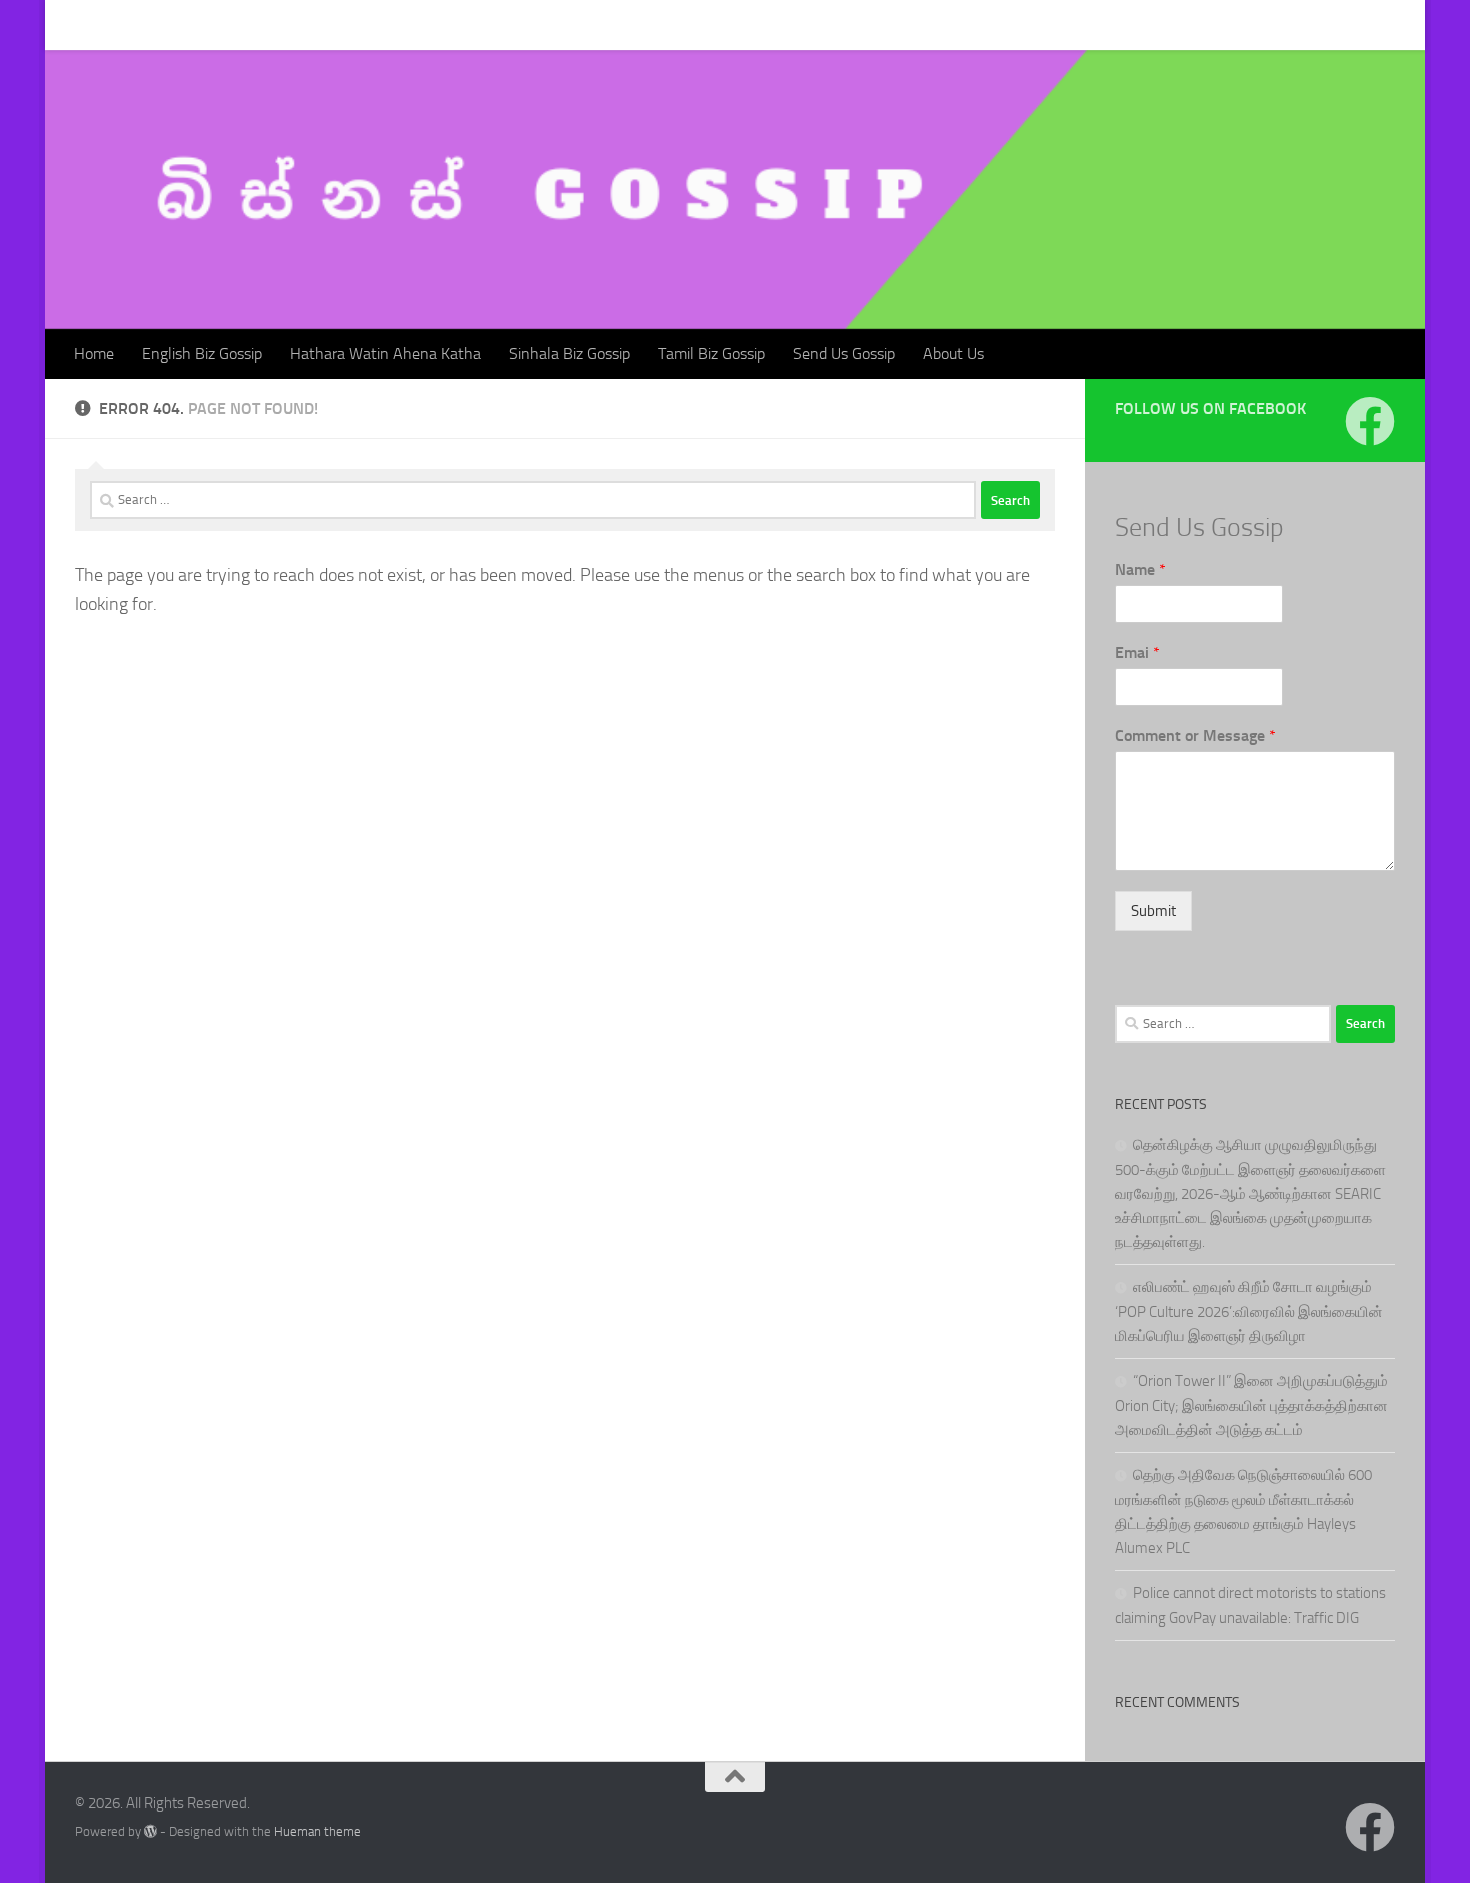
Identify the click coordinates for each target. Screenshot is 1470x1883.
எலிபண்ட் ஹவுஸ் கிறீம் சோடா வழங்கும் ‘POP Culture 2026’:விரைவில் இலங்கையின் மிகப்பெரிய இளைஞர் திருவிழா (1249, 1311)
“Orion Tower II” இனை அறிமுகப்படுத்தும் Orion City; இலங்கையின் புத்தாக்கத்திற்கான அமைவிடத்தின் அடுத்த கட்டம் (1251, 1405)
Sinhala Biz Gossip (554, 24)
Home (79, 24)
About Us (938, 24)
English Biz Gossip (187, 24)
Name (1140, 569)
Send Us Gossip (829, 24)
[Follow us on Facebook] (1370, 421)
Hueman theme (317, 1831)
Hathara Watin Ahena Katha (370, 24)
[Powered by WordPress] (150, 1831)
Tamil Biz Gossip (696, 24)
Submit (1153, 911)
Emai (1137, 652)
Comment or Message (1195, 735)
